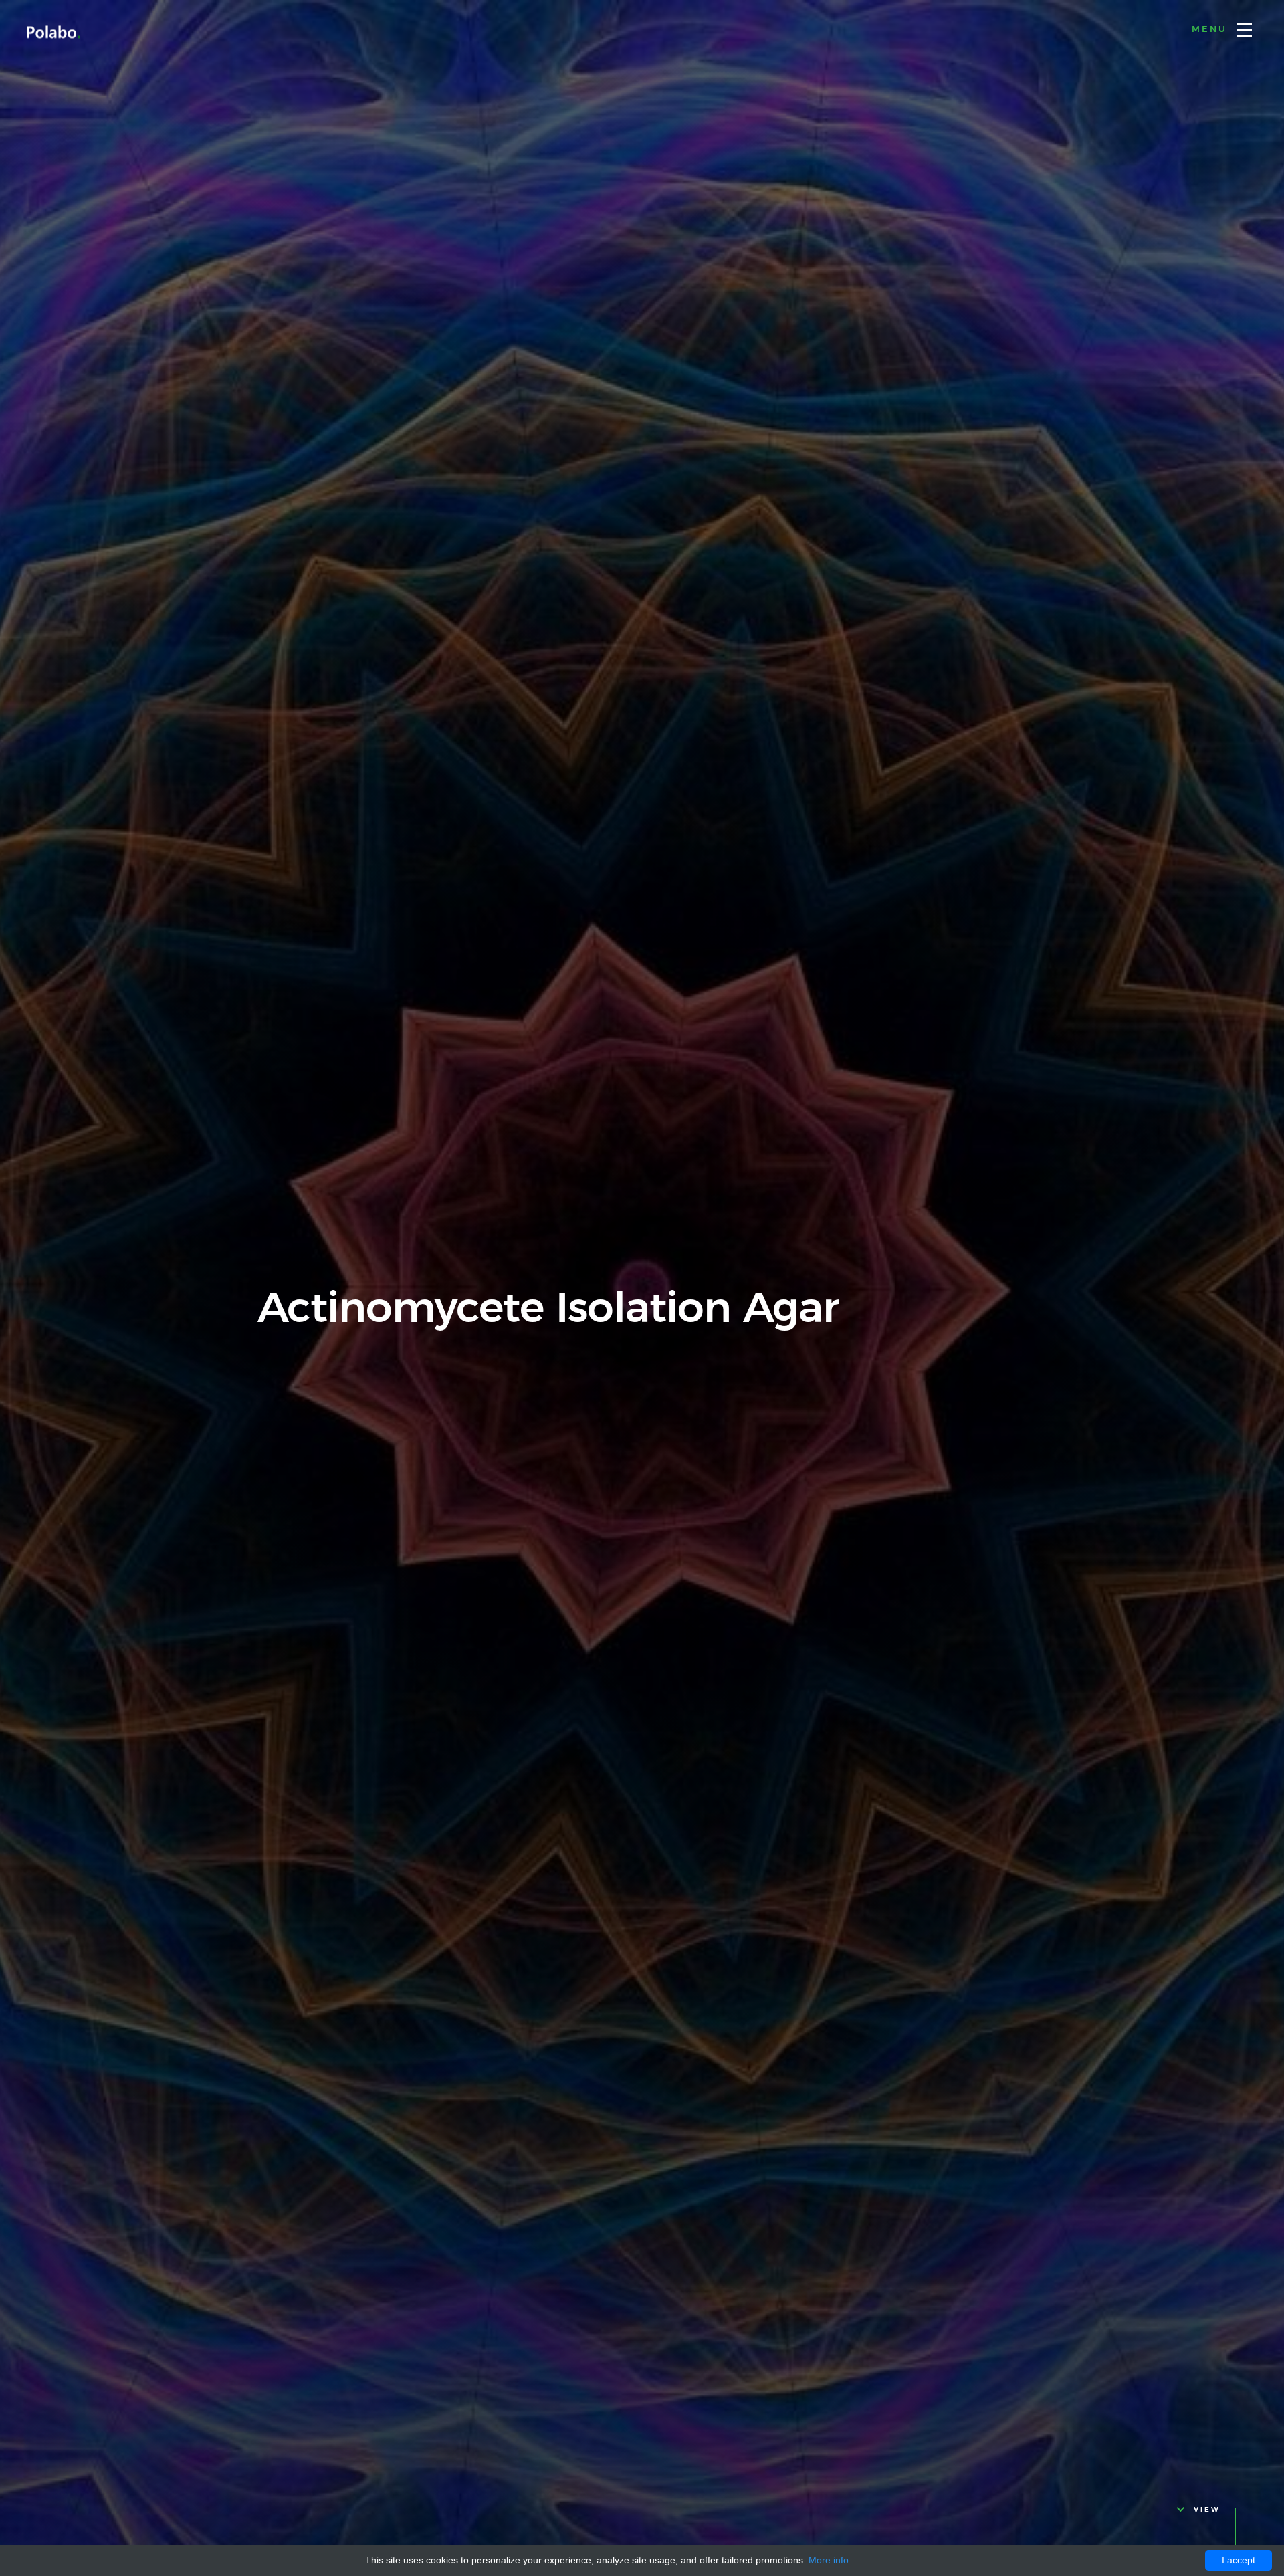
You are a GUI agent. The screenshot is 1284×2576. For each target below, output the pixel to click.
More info (829, 2560)
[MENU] (1245, 30)
